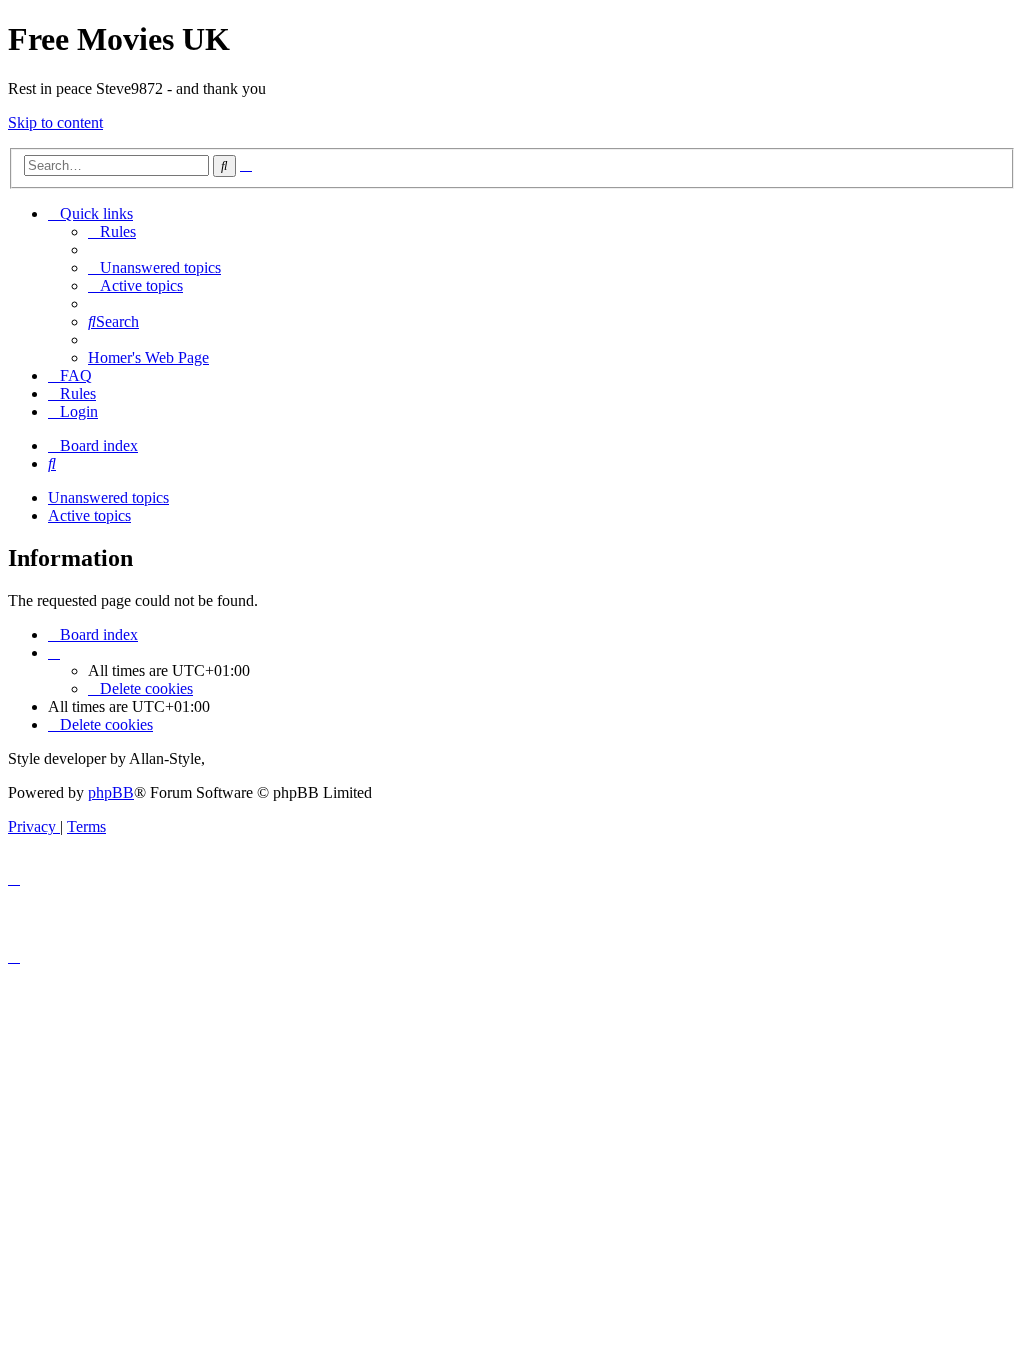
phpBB (111, 792)
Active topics (89, 515)
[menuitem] (112, 231)
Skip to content (55, 122)
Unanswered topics (108, 497)
